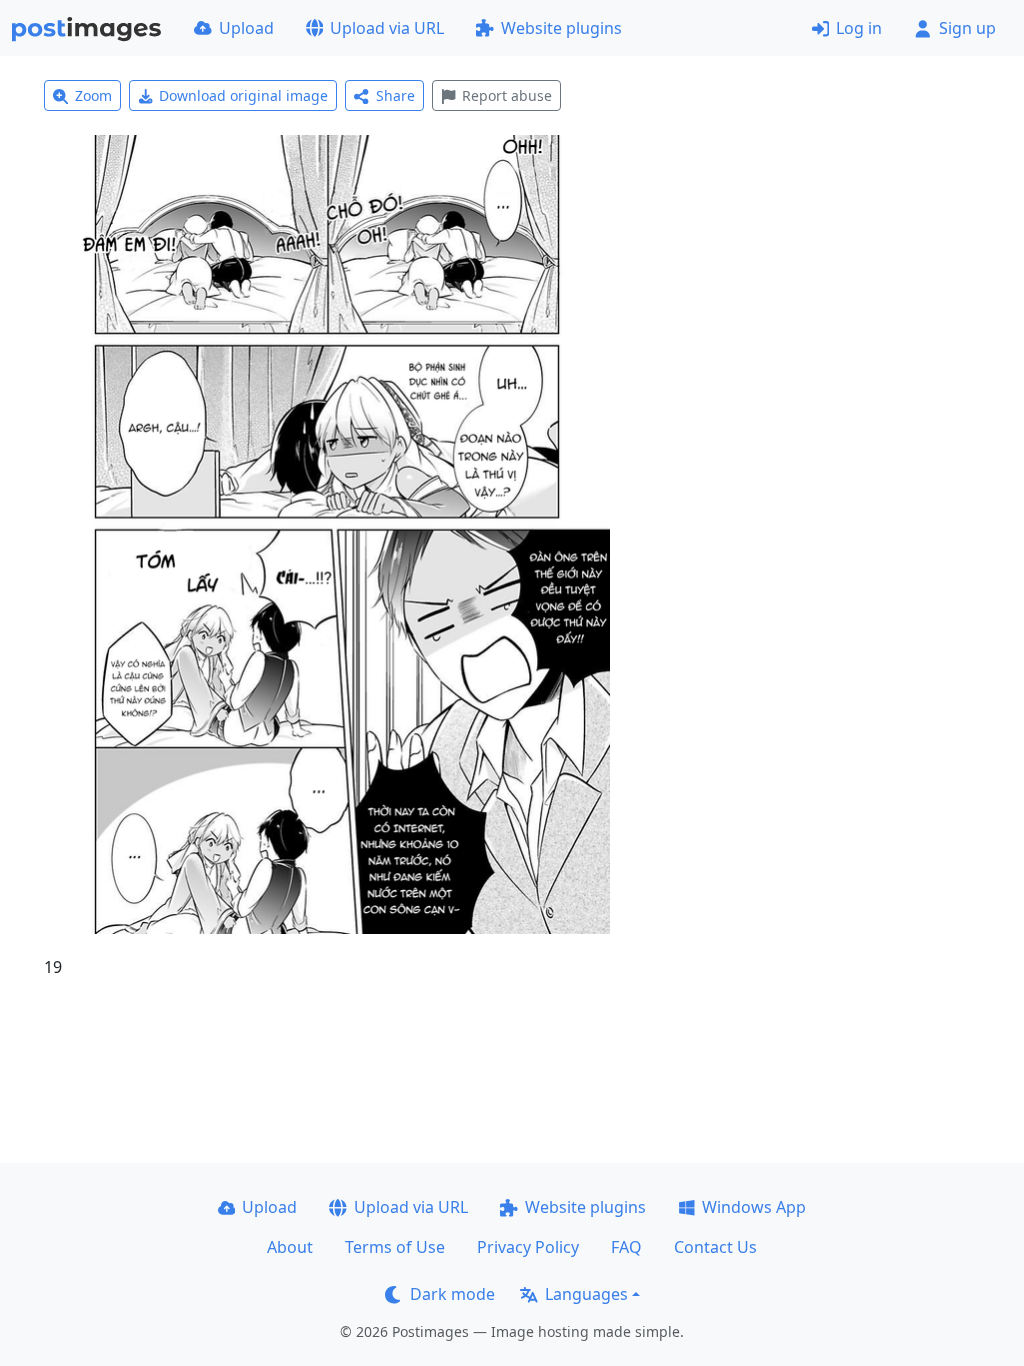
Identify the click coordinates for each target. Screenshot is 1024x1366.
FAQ (626, 1247)
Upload (246, 28)
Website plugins (561, 28)
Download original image (243, 95)
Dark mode (452, 1294)
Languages (586, 1294)
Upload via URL (387, 28)
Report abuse (507, 95)
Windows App (754, 1207)
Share (395, 95)
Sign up (967, 28)
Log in (859, 28)
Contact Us (715, 1247)
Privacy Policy (528, 1247)
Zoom (93, 95)
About (290, 1247)
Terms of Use (395, 1247)
